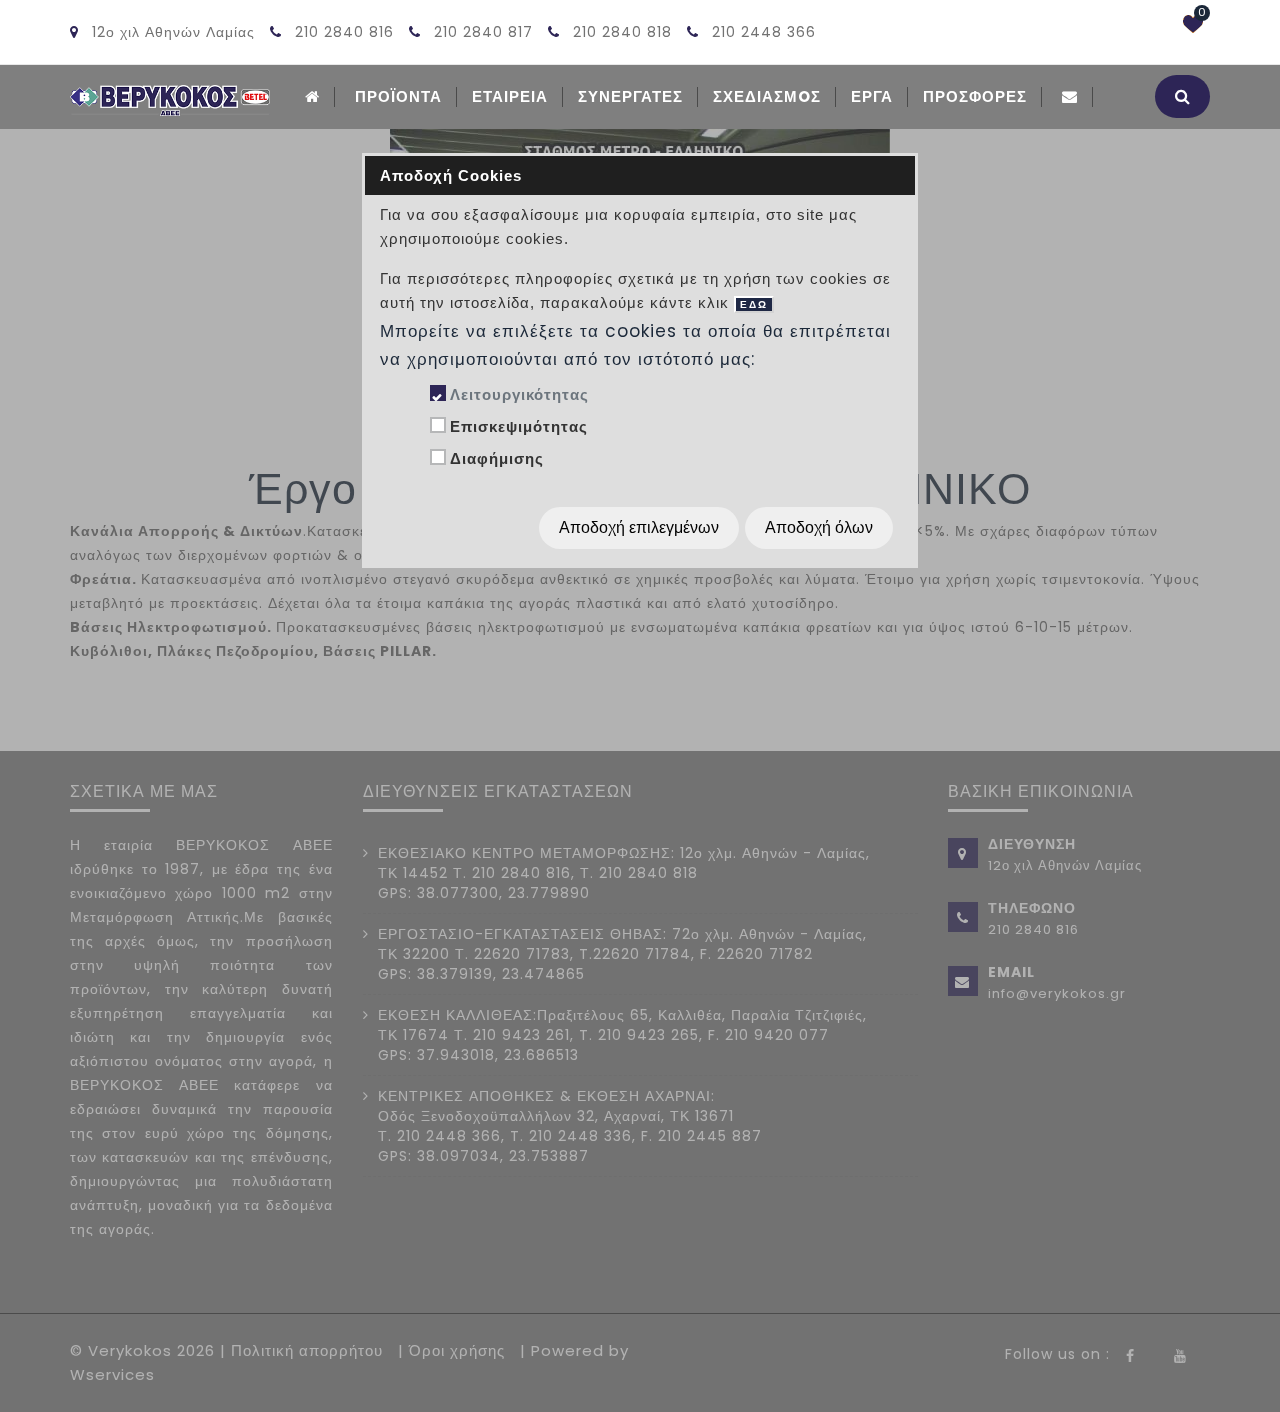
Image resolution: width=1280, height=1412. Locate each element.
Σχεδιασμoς (767, 96)
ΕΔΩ (754, 304)
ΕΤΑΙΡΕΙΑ (510, 96)
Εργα (872, 96)
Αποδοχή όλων (819, 527)
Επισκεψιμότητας (519, 426)
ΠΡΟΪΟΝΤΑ (398, 96)
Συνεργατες (630, 96)
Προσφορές (975, 96)
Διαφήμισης (497, 458)
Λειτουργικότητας (519, 394)
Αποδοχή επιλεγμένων (639, 527)
